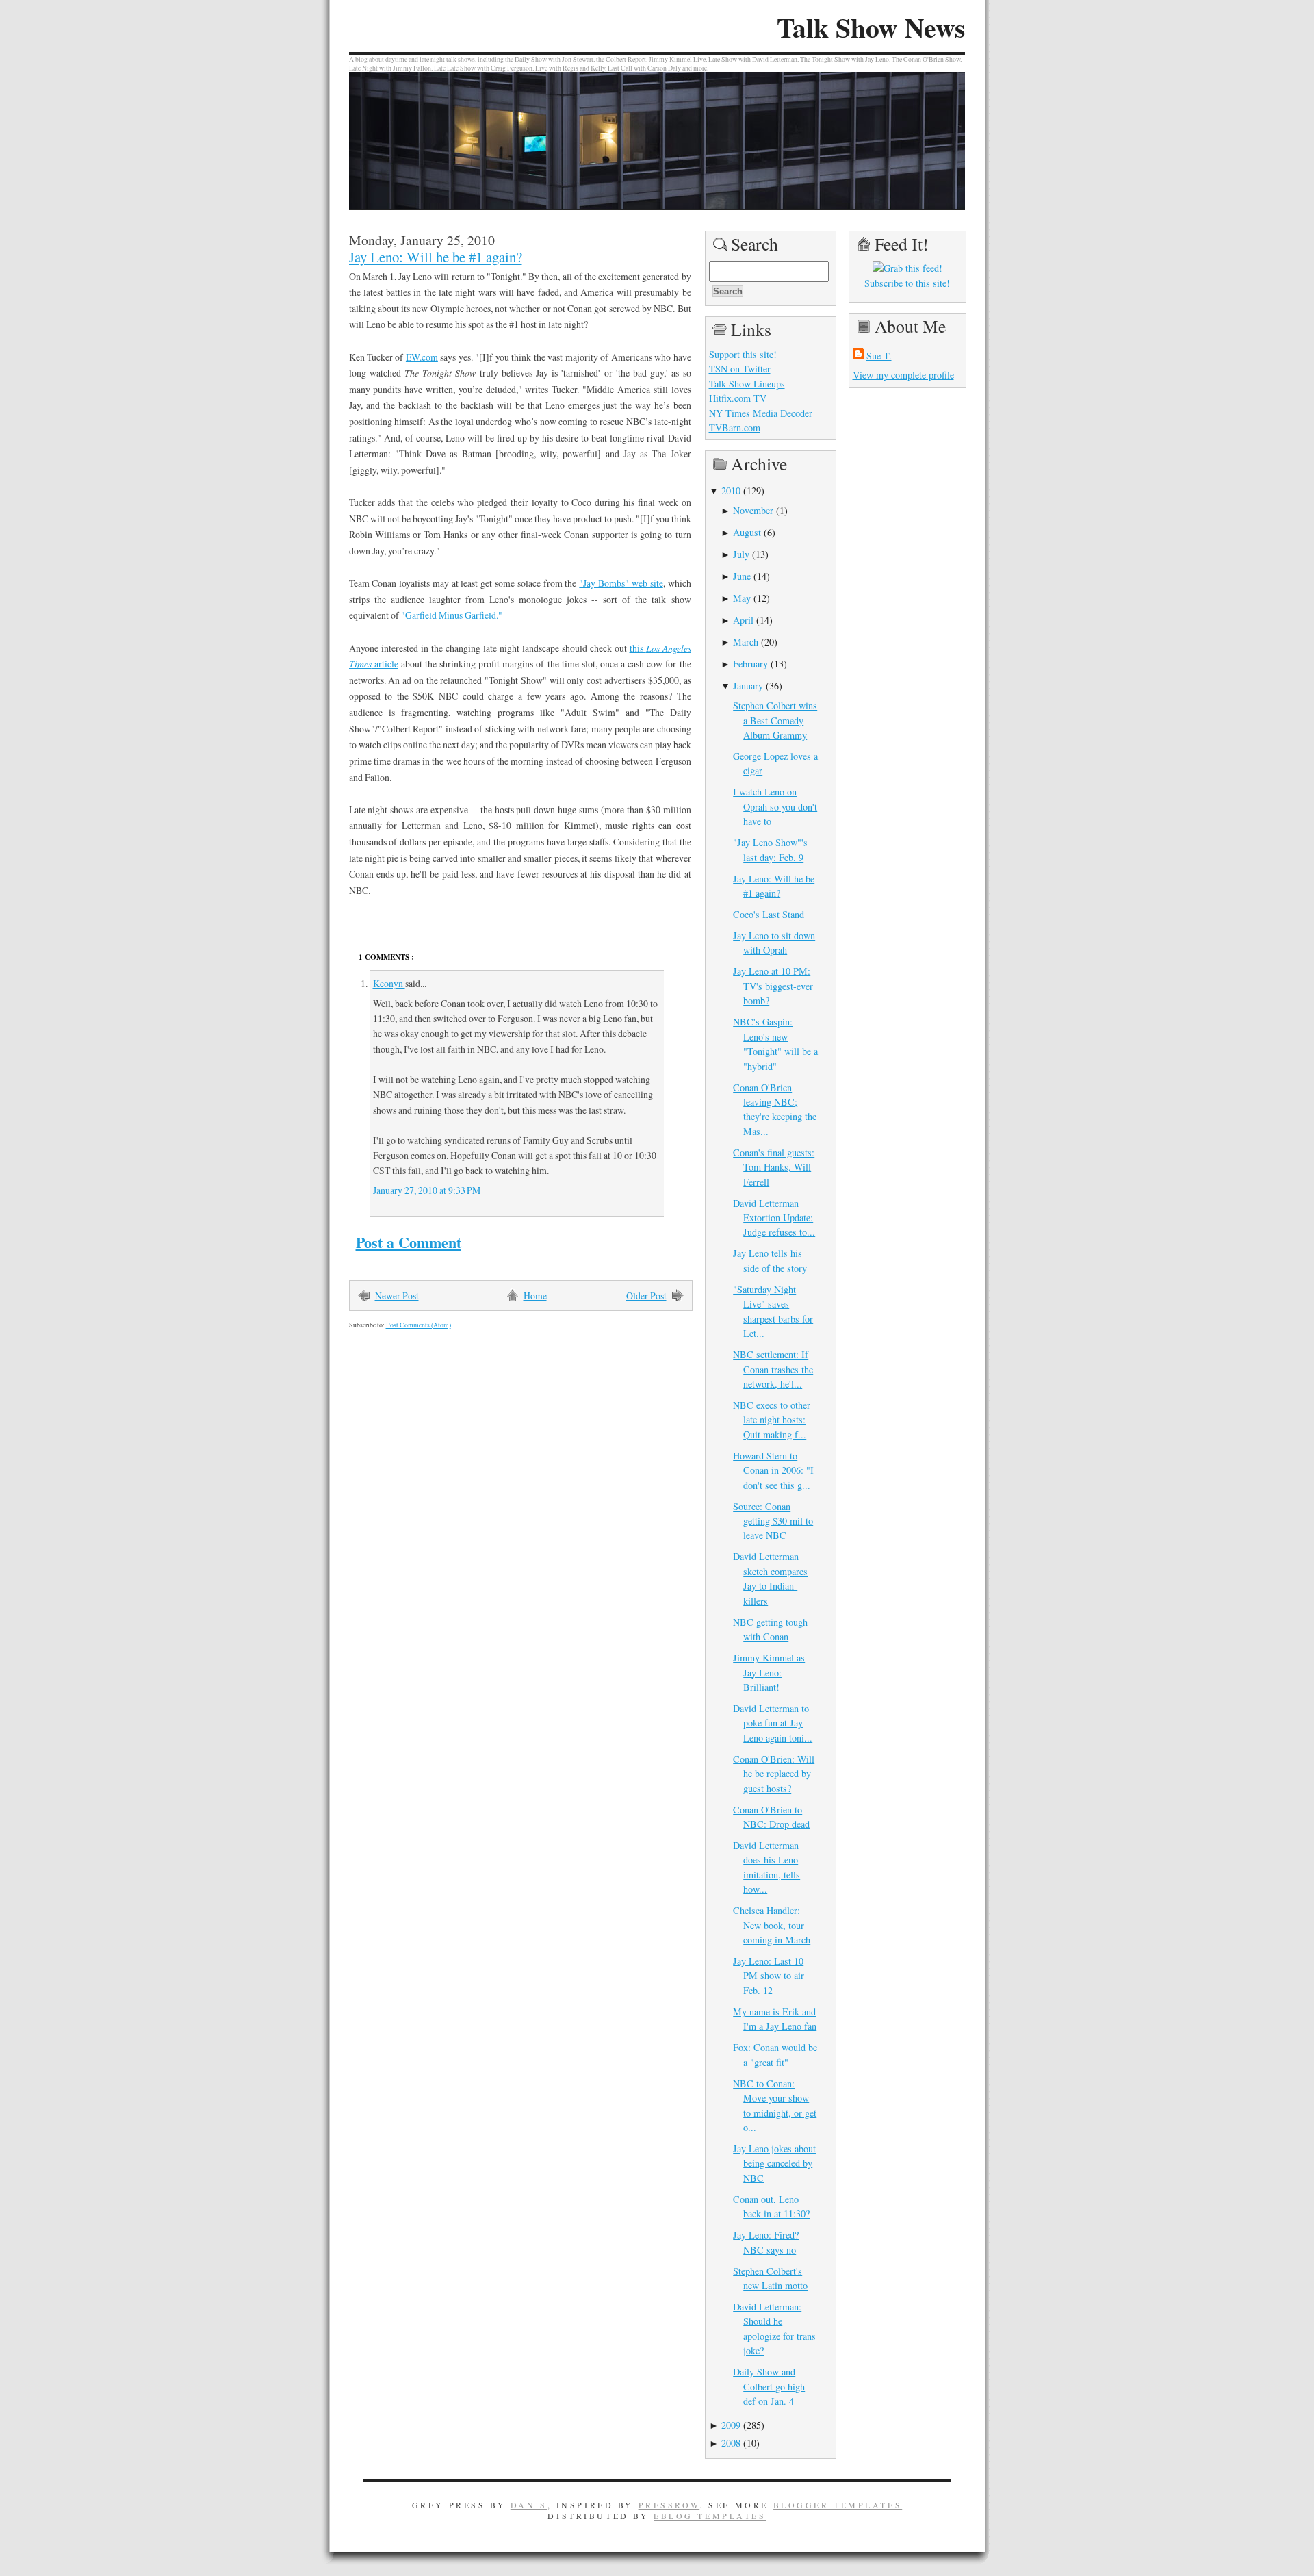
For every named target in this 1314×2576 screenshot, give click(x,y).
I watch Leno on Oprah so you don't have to (775, 806)
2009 (731, 2425)
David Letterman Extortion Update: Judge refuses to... (774, 1218)
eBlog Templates (710, 2516)
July (741, 554)
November (753, 510)
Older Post (646, 1296)
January (748, 686)
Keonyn (389, 983)
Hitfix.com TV (738, 398)
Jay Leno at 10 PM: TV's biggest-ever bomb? (773, 986)
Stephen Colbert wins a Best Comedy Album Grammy (775, 720)
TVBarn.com (735, 428)
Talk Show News (871, 27)
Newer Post (397, 1296)
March (746, 642)
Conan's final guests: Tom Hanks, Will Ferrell (774, 1167)
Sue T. (879, 356)
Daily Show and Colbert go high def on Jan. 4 (769, 2386)
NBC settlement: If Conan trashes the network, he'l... (773, 1369)
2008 (731, 2443)
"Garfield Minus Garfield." (452, 615)
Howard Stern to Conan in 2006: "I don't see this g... (773, 1470)
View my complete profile (903, 375)
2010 (731, 490)
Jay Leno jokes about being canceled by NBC (774, 2163)
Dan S (529, 2505)
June (742, 576)
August (747, 532)
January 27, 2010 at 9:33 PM (427, 1190)
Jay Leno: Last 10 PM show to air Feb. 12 (769, 1976)
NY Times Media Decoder (761, 413)
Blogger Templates (838, 2505)
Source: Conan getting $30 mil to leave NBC (773, 1521)
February (750, 664)
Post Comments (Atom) (418, 1325)
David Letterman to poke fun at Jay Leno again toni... (773, 1723)
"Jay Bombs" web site (621, 583)
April (743, 620)
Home (535, 1296)
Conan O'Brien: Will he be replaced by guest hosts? (774, 1774)
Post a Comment (409, 1242)
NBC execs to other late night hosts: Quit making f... (772, 1420)
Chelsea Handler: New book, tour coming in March (772, 1925)
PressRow (669, 2505)
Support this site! (743, 354)
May (742, 598)
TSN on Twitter (740, 369)
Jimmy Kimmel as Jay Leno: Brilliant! (769, 1672)
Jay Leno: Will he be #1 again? (436, 257)
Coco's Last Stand (769, 914)
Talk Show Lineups (747, 384)
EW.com (422, 357)
